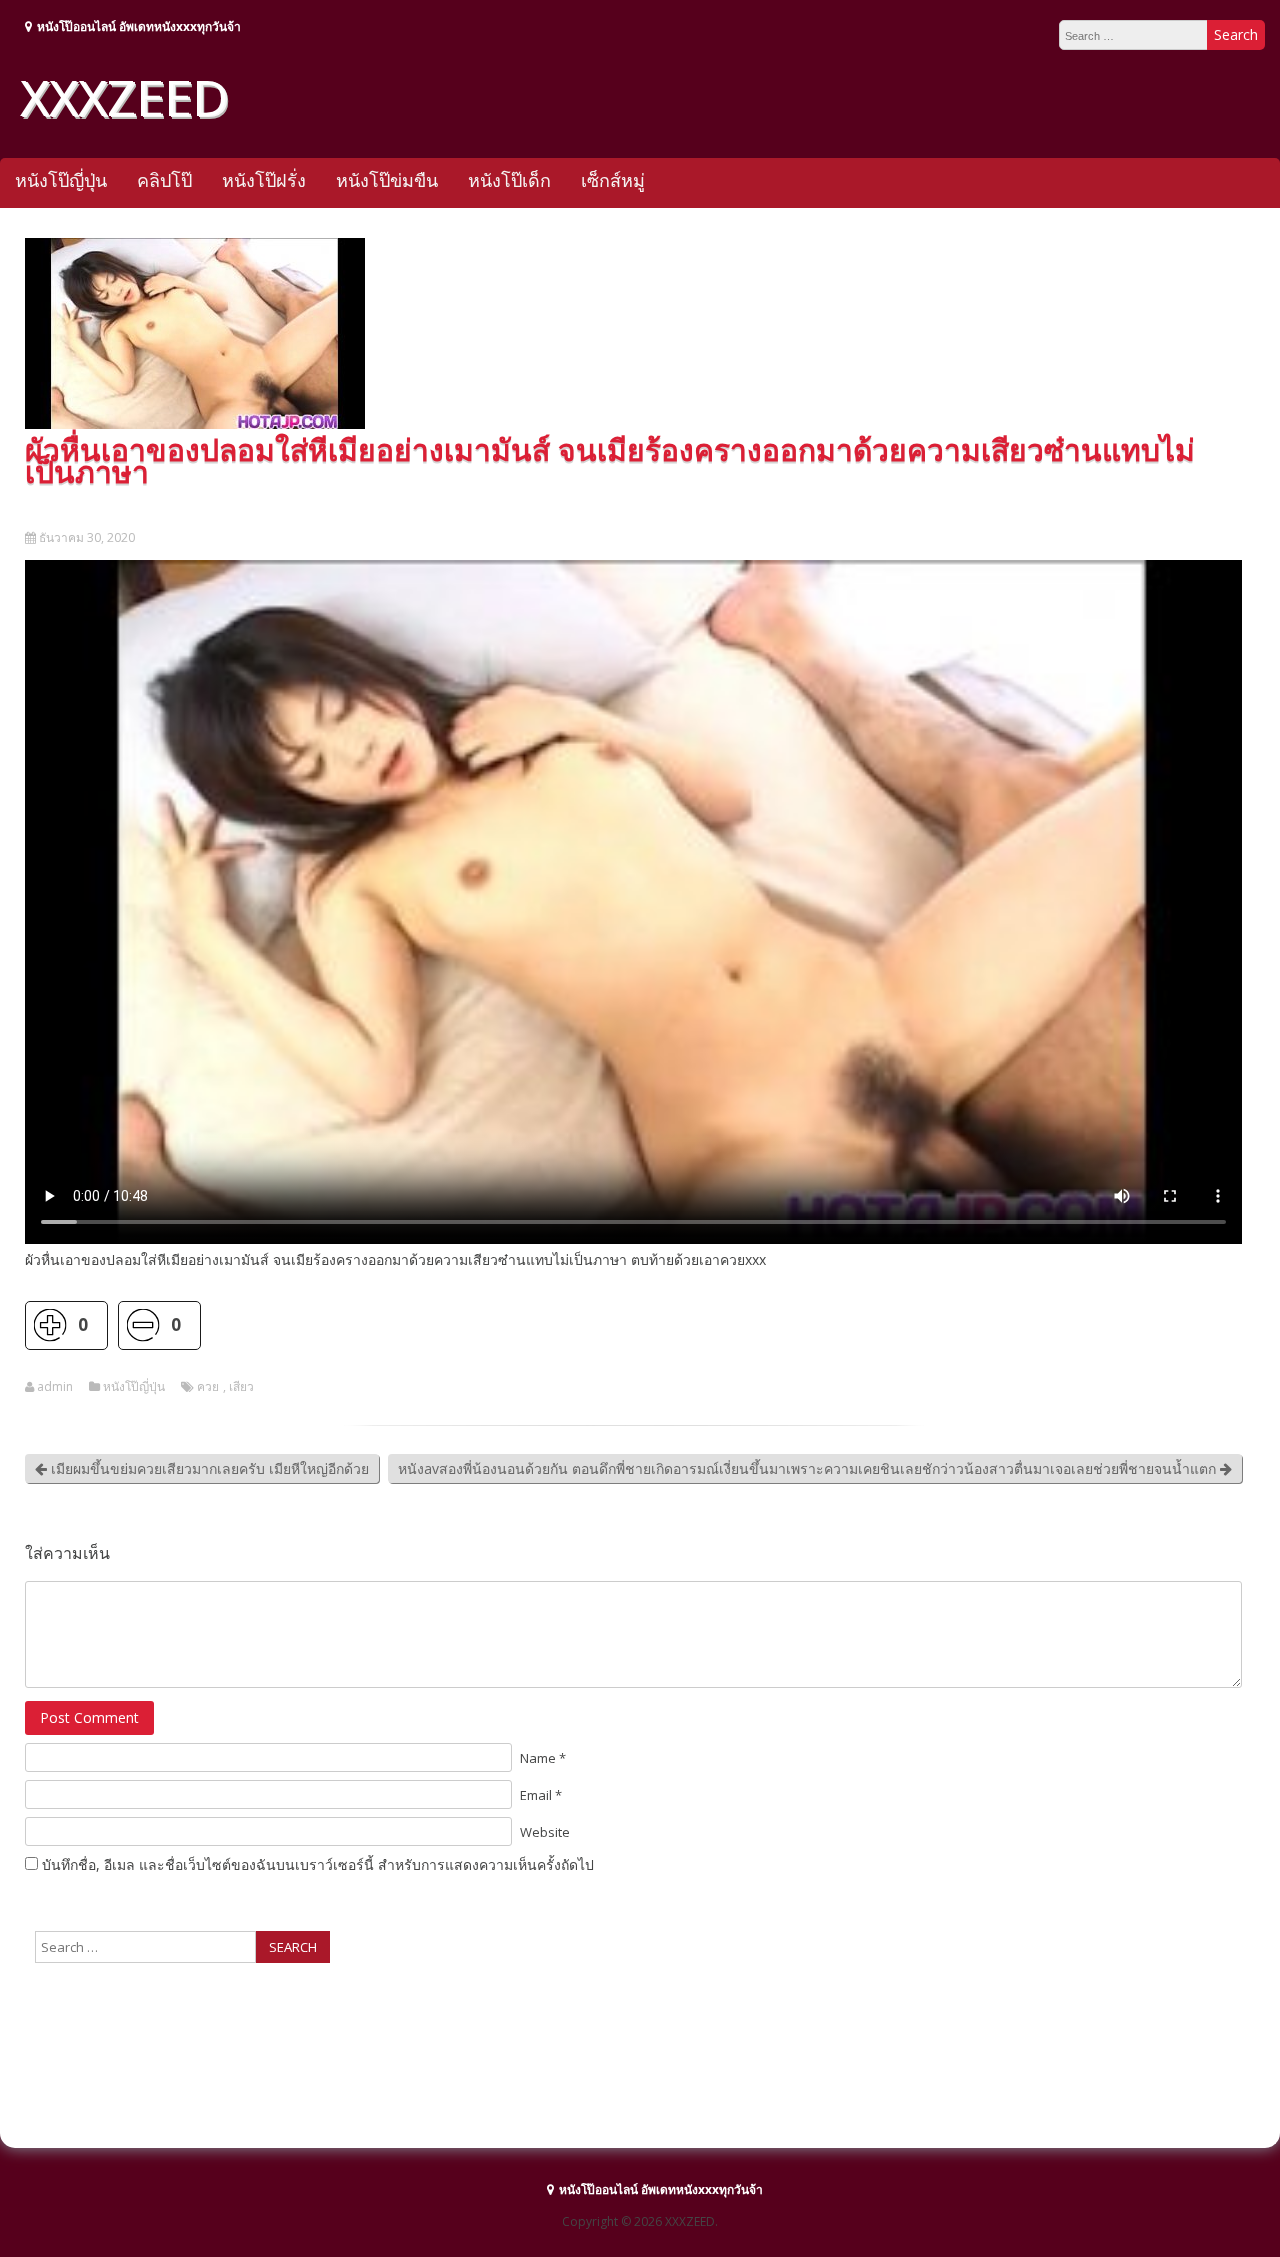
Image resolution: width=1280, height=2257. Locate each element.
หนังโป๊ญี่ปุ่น (61, 180)
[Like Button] (49, 1325)
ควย (208, 1387)
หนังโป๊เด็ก (509, 180)
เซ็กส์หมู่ (613, 180)
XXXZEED (124, 97)
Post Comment (89, 1717)
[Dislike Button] (142, 1325)
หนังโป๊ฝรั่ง (264, 180)
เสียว (241, 1387)
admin (55, 1387)
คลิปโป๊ (164, 180)
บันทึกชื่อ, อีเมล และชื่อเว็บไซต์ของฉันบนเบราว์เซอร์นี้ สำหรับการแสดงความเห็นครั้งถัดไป (318, 1864)
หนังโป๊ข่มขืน (387, 180)
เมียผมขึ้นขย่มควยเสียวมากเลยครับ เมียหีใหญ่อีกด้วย (208, 1468)
